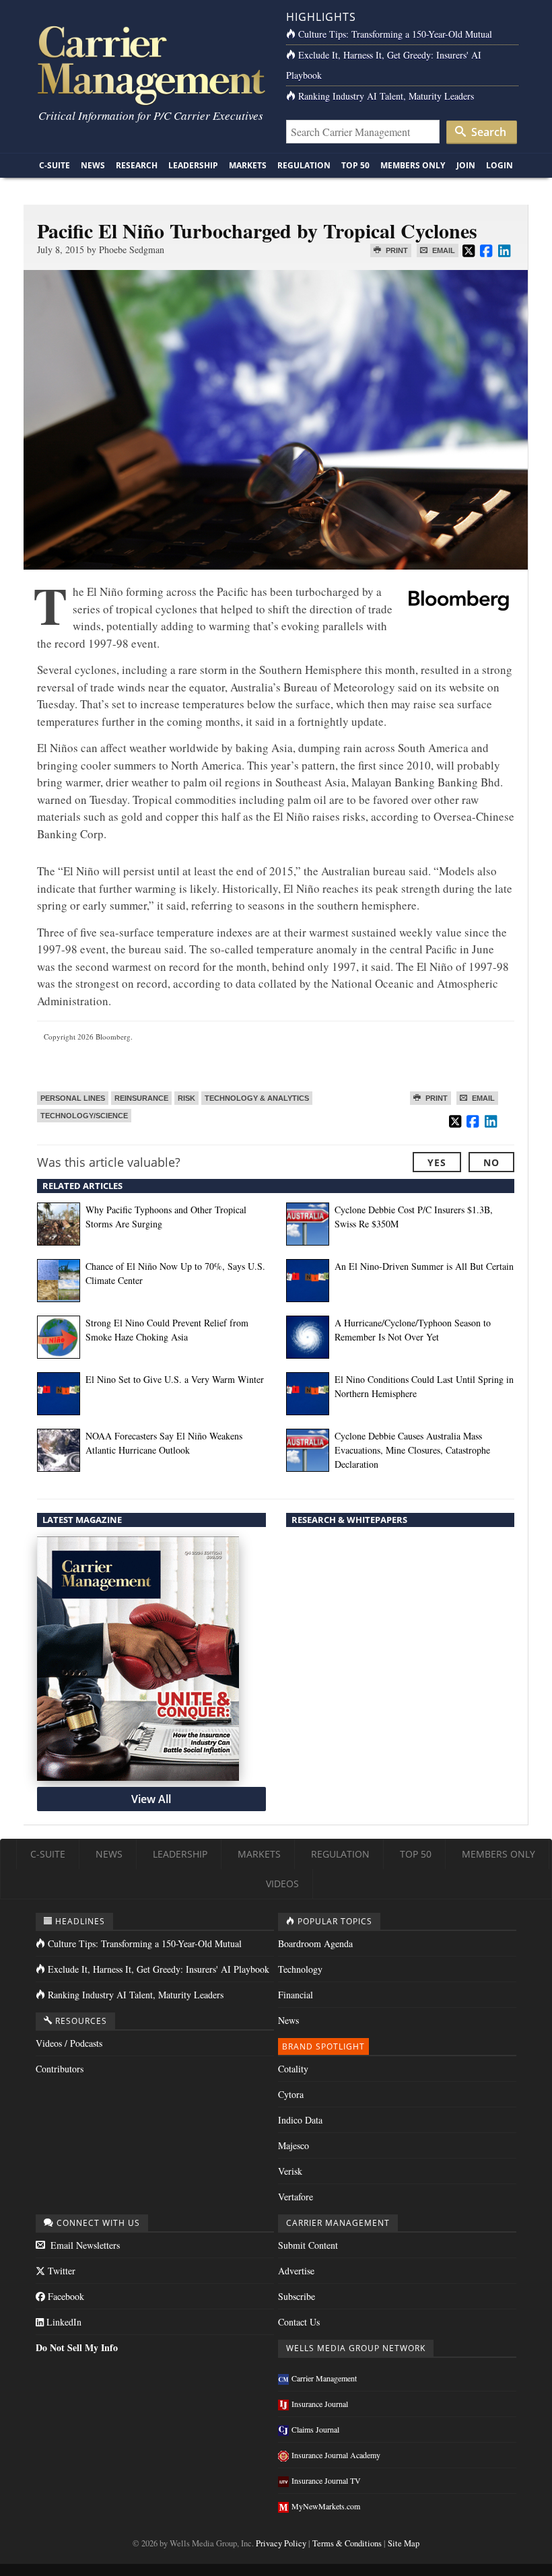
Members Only (413, 165)
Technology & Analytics (257, 1098)
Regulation (304, 165)
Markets (248, 165)
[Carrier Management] (150, 64)
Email (443, 250)
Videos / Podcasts (69, 2043)
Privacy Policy (281, 2543)
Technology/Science (84, 1116)
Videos (282, 1884)
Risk (186, 1098)
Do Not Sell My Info (77, 2347)
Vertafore (296, 2197)
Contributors (60, 2069)
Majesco (294, 2145)
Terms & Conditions (347, 2543)
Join (466, 165)
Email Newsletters (84, 2245)
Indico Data (300, 2120)
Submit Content (308, 2245)
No (491, 1162)
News (93, 165)
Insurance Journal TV (326, 2480)
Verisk (290, 2171)
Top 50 (355, 165)
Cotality (293, 2069)
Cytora (291, 2094)
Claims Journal (315, 2429)
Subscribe (297, 2296)
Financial (296, 1995)
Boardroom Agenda (315, 1943)
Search (487, 132)
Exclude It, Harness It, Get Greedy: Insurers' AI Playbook (159, 1969)
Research (137, 165)
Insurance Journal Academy (336, 2455)
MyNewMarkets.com (326, 2506)
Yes (437, 1162)
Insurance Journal (320, 2404)
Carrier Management (324, 2378)
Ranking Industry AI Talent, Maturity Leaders (386, 96)
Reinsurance (141, 1098)
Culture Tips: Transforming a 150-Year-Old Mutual (395, 34)
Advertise (296, 2271)
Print (396, 250)
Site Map (404, 2543)
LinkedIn (63, 2322)
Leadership (193, 165)
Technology (300, 1969)
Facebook (65, 2296)
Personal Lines (73, 1098)
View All (151, 1799)
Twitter (60, 2271)
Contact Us (299, 2322)
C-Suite (55, 165)
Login (499, 165)
